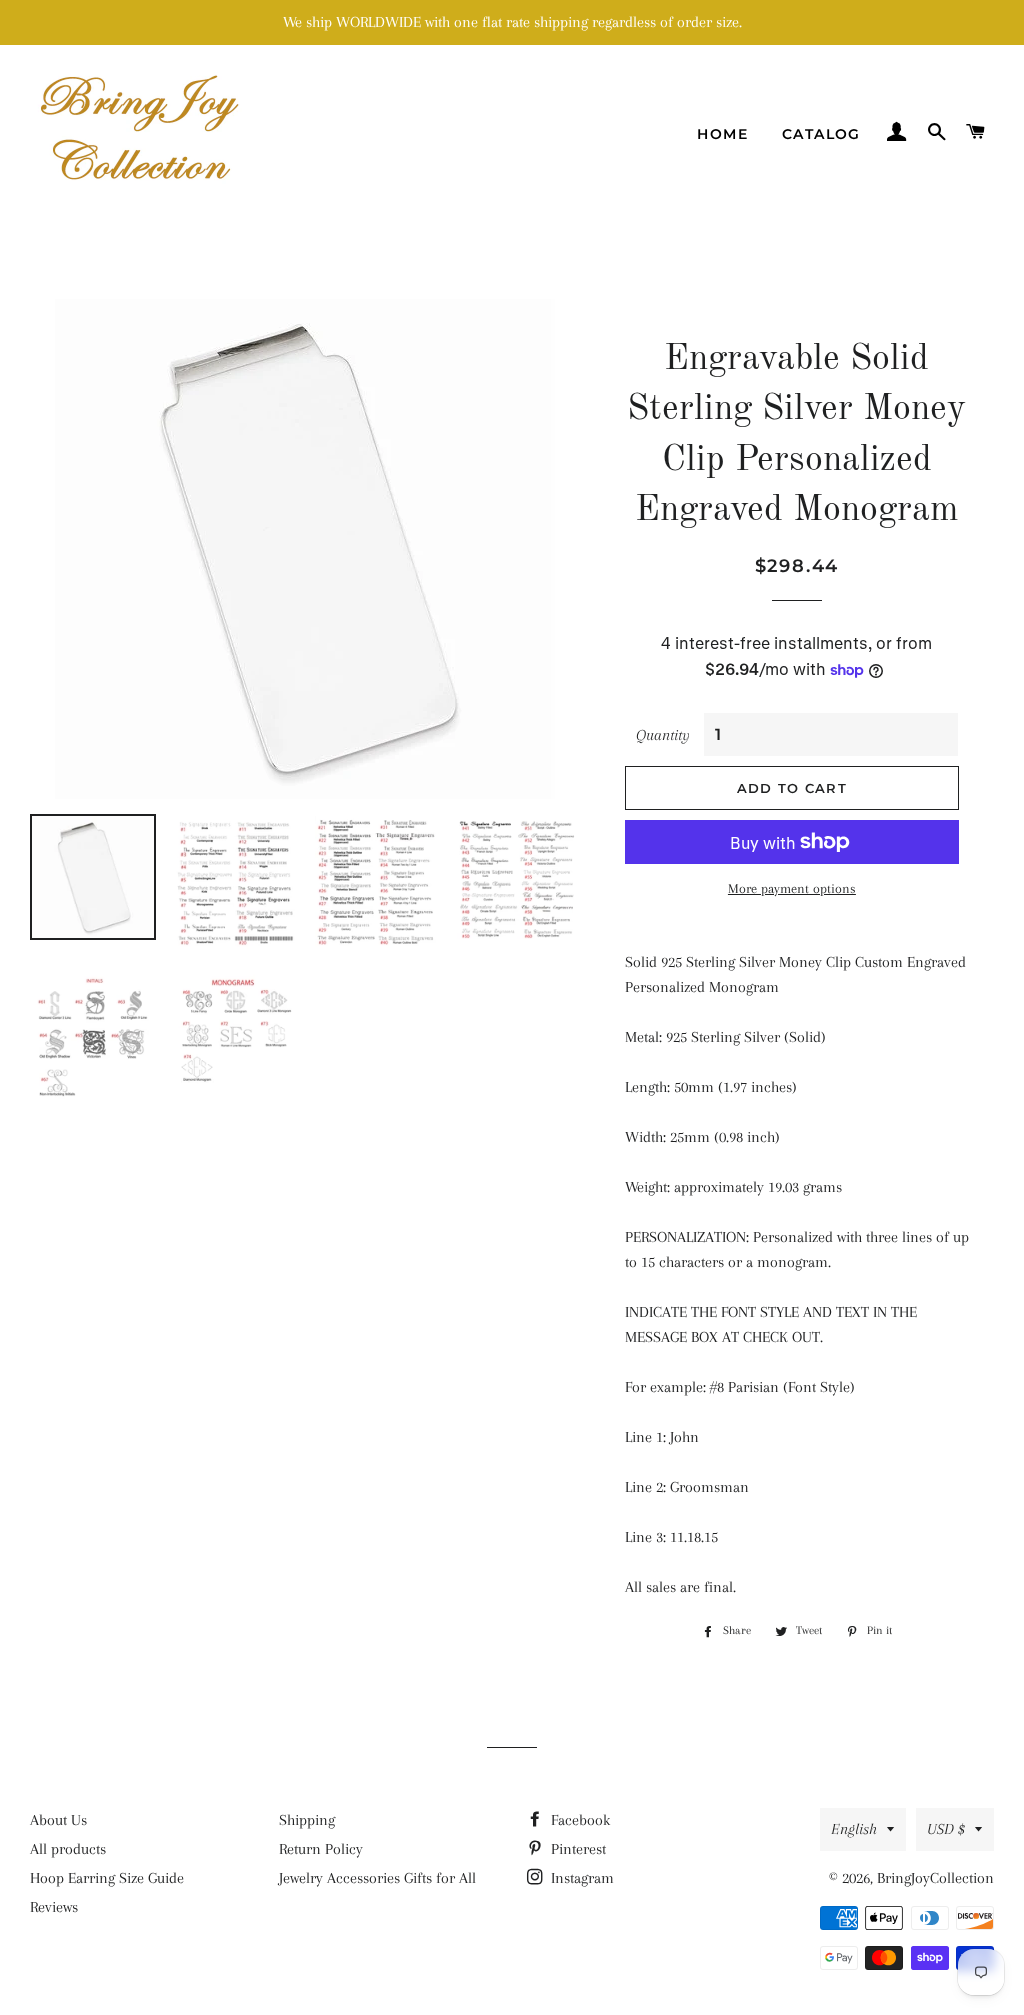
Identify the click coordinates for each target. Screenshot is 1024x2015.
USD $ (946, 1829)
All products (68, 1849)
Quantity (663, 735)
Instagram (580, 1878)
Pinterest (576, 1849)
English (854, 1829)
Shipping (307, 1820)
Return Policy (321, 1849)
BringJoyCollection (935, 1878)
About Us (58, 1820)
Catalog (821, 134)
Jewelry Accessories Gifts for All (377, 1878)
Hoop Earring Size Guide (107, 1878)
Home (722, 134)
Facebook (578, 1820)
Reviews (54, 1907)
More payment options (792, 888)
